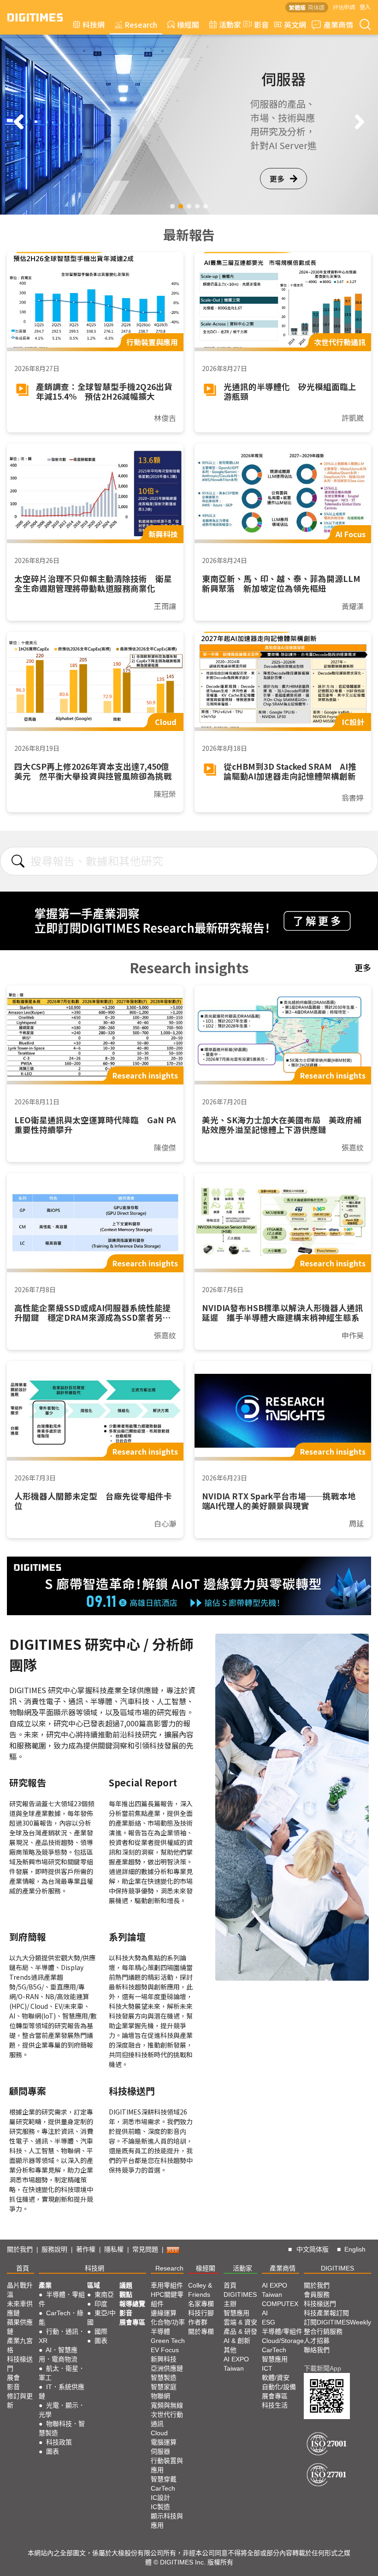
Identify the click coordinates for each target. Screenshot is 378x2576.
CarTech (163, 2488)
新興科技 (164, 2359)
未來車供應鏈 (20, 2308)
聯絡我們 (317, 2350)
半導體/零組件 (282, 2331)
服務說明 (54, 2249)
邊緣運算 (164, 2313)
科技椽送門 (20, 2364)
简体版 (316, 7)
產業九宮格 (20, 2345)
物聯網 (160, 2396)
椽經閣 (188, 24)
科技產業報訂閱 (326, 2313)
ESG (269, 2322)
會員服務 (317, 2294)
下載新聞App (322, 2368)
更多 (277, 179)
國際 (101, 2331)
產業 (45, 2285)
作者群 (198, 2322)
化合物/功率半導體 (168, 2327)
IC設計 (160, 2498)
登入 (365, 7)
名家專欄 (201, 2304)
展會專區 (132, 2322)
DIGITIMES (337, 2268)
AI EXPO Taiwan (236, 2364)
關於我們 (20, 2249)
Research (141, 24)
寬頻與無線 (167, 2405)
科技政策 (59, 2442)
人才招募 (317, 2341)
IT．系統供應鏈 (62, 2391)
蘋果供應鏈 (20, 2327)
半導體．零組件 (62, 2299)
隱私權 (114, 2249)
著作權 (86, 2249)
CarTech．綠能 (61, 2318)
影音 (258, 24)
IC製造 (160, 2507)
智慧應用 (236, 2313)
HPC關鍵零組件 (167, 2299)
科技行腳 (201, 2313)
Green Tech (168, 2341)
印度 (101, 2304)
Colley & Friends (200, 2290)
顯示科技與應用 (167, 2521)
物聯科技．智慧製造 (62, 2428)
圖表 (53, 2451)
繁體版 (297, 7)
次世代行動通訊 (167, 2419)
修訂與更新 (20, 2401)
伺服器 (160, 2451)
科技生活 (275, 2405)
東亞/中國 (101, 2318)
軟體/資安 (276, 2378)
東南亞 (104, 2294)
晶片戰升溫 (20, 2290)
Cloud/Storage (283, 2341)
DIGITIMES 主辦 (240, 2299)
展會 (13, 2378)
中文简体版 (313, 2249)
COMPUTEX (280, 2304)
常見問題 (145, 2249)
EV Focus (165, 2350)
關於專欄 (201, 2331)
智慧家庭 (164, 2387)
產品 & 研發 (240, 2331)
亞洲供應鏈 (167, 2368)
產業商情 (338, 24)
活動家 (230, 24)
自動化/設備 (279, 2387)
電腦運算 (164, 2442)
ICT (267, 2368)
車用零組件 (167, 2285)
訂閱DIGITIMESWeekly (337, 2322)
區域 (94, 2285)
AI (265, 2313)
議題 (126, 2285)
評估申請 (344, 7)
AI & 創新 (237, 2341)
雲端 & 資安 (240, 2322)
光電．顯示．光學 (62, 2410)
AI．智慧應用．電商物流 (58, 2354)
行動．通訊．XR (62, 2336)
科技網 (94, 24)
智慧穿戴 (164, 2479)
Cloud (159, 2433)
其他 (230, 2350)
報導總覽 (132, 2304)
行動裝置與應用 (167, 2465)
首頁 (23, 2268)
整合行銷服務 (323, 2331)
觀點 (126, 2294)
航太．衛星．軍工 (62, 2373)
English (355, 2249)
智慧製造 (164, 2378)
